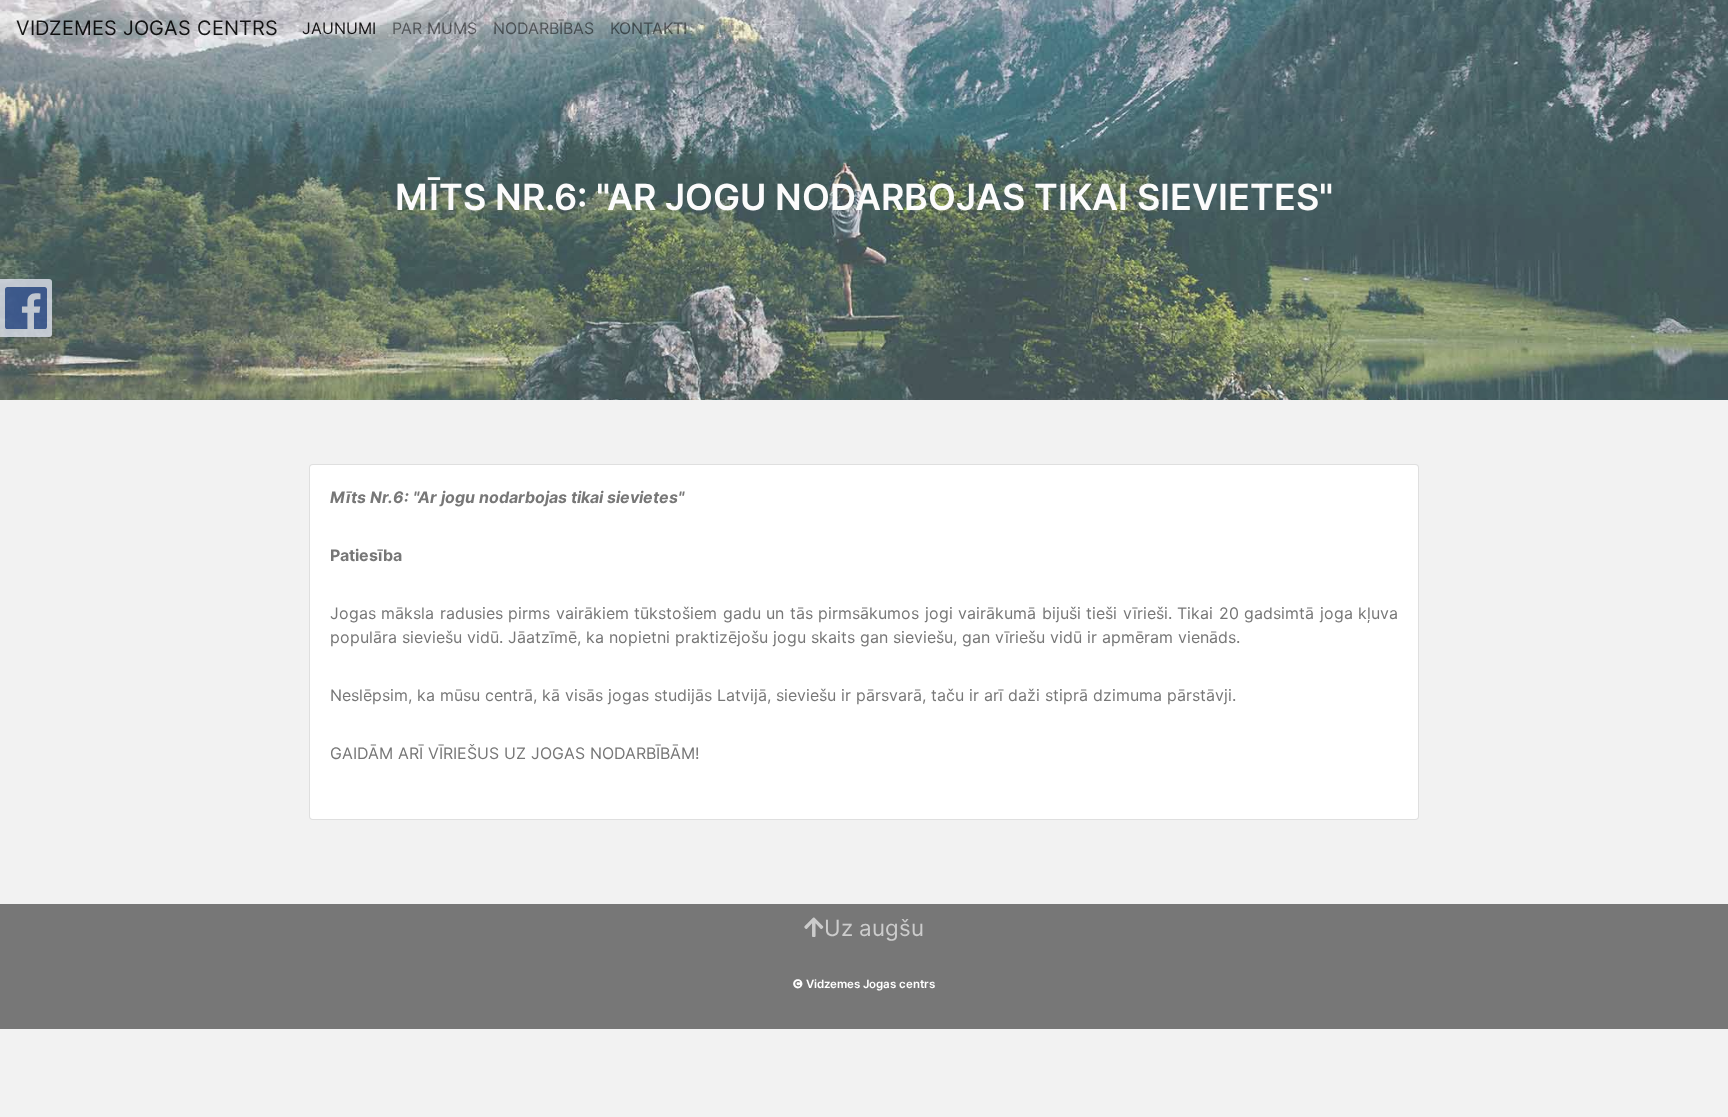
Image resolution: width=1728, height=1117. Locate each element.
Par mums (434, 28)
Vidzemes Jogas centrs (147, 28)
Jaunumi (339, 28)
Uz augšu (874, 927)
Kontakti (648, 28)
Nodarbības (543, 28)
